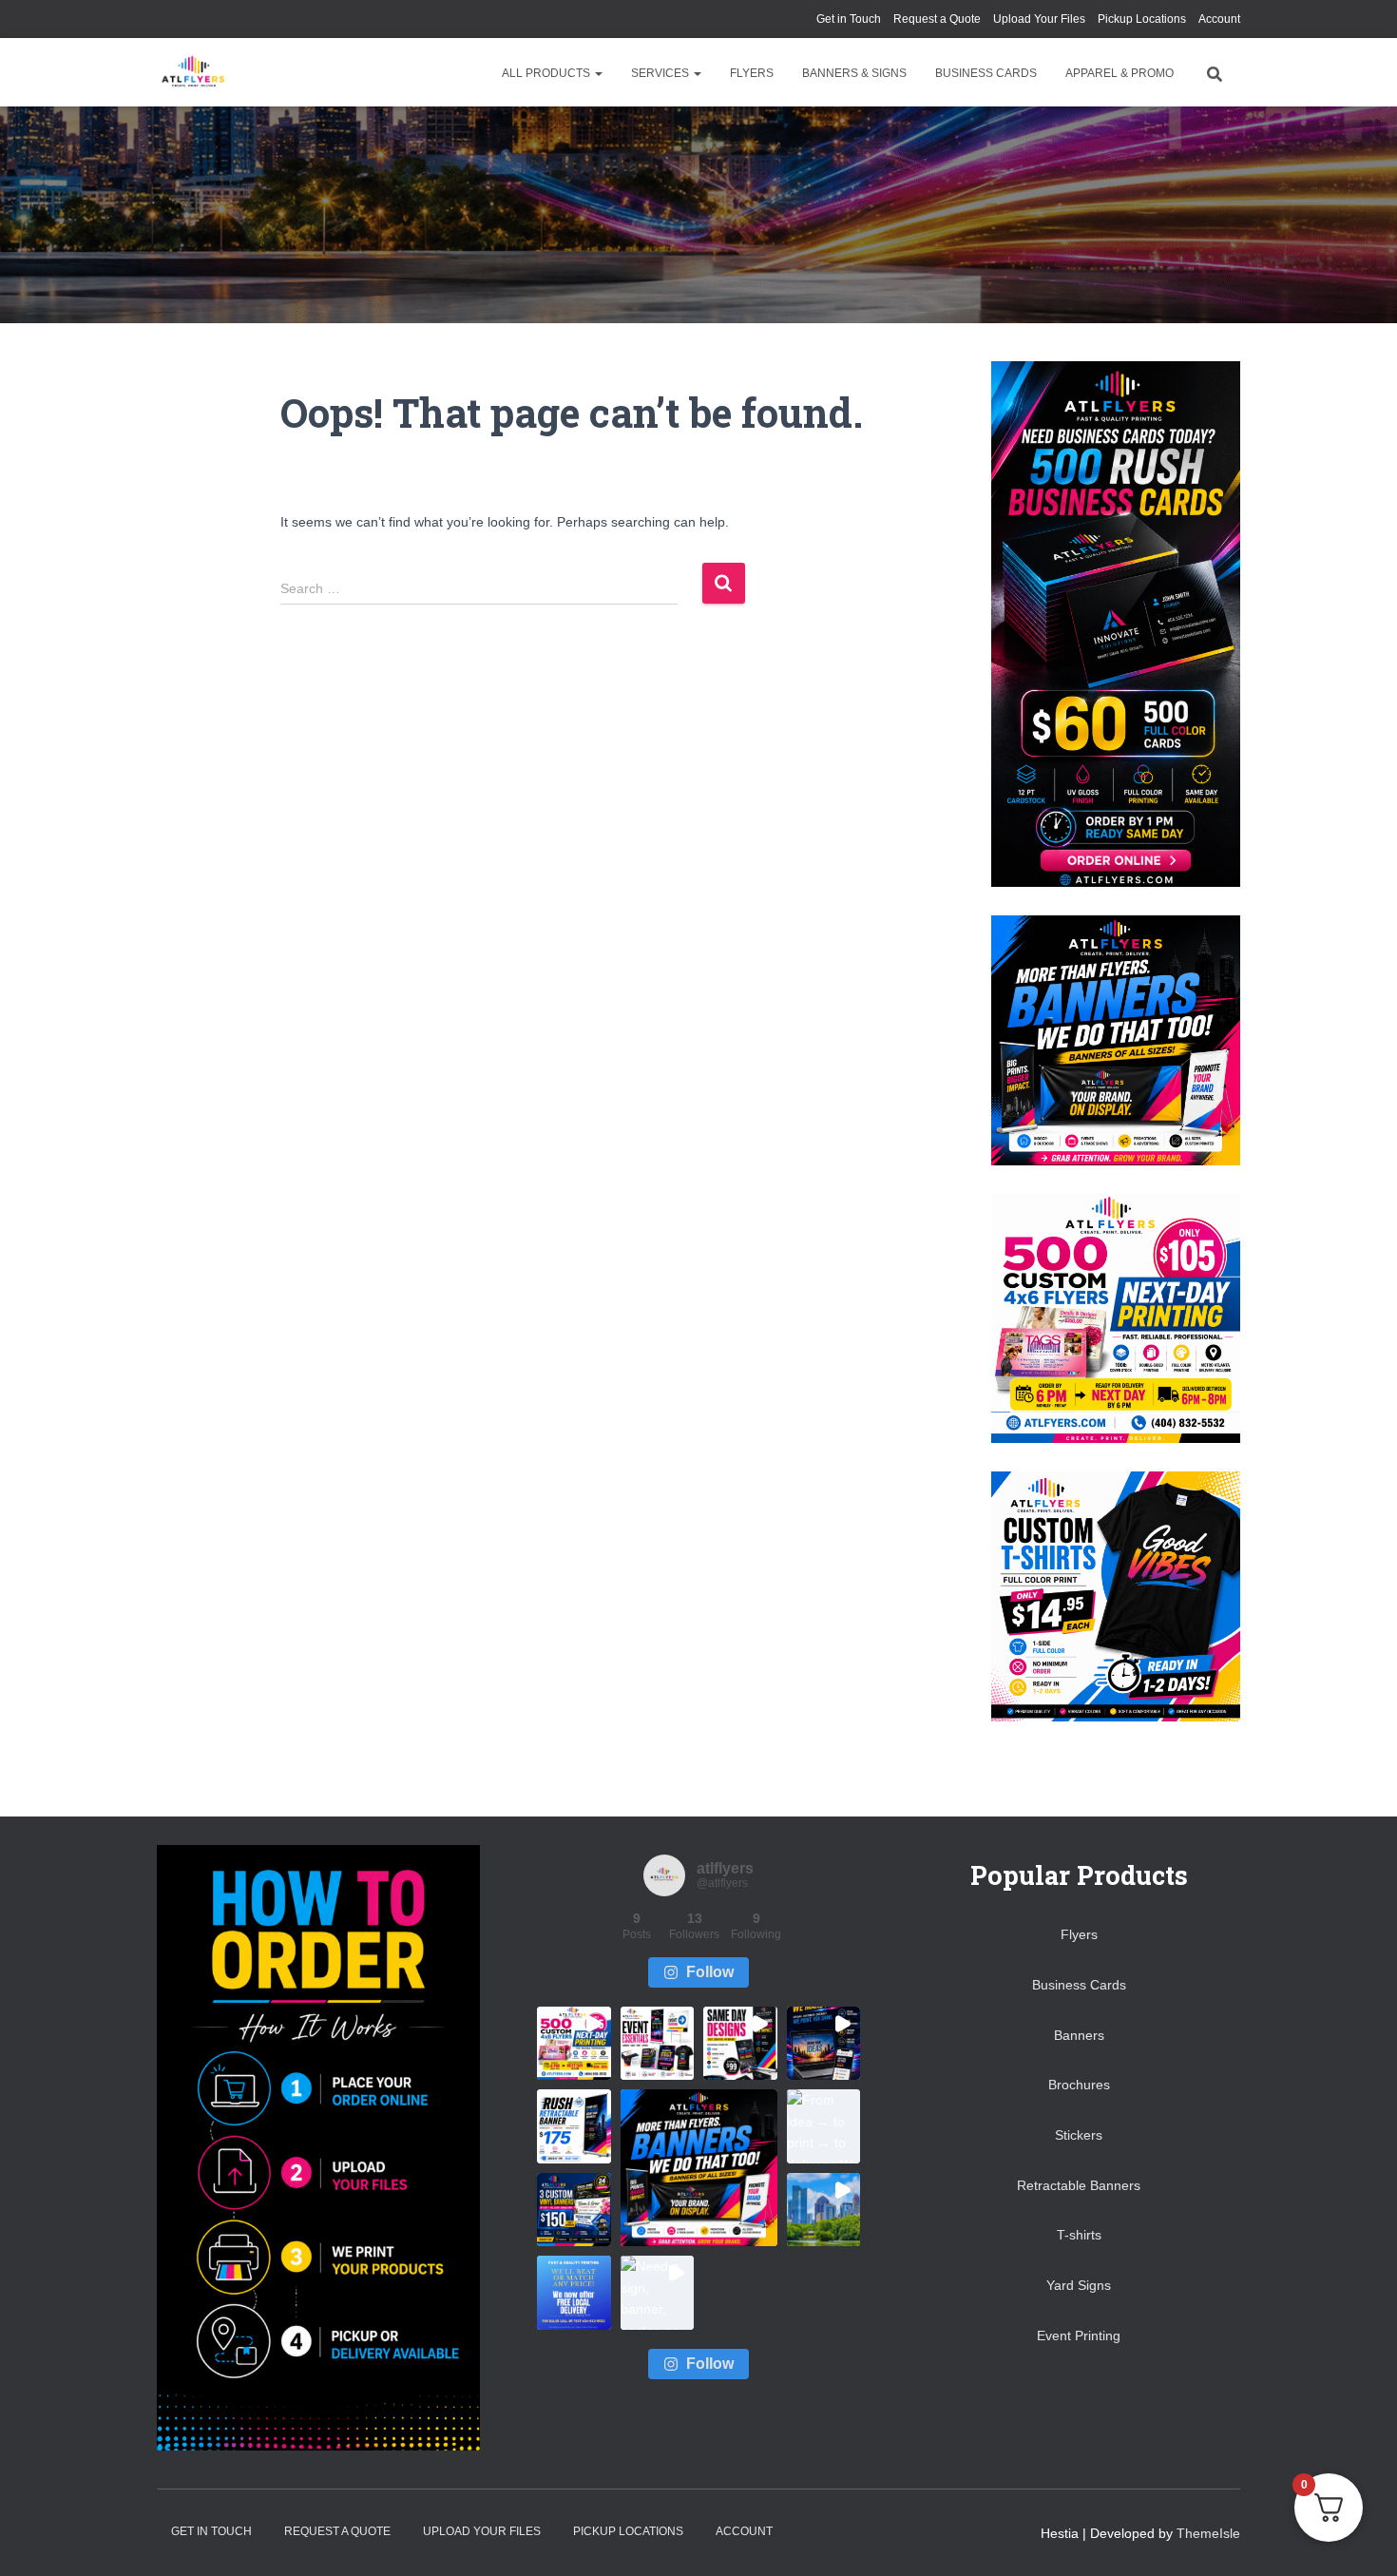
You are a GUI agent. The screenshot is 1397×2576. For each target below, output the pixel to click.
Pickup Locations (1142, 19)
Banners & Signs (854, 73)
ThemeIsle (1208, 2533)
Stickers (1079, 2135)
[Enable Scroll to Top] (1359, 2538)
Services (661, 73)
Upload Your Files (1039, 19)
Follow (710, 1972)
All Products (547, 73)
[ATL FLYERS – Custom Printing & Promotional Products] (192, 72)
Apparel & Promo (1120, 73)
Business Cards (986, 73)
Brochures (1079, 2085)
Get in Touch (849, 19)
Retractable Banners (1079, 2185)
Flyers (752, 73)
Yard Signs (1079, 2285)
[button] (598, 73)
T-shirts (1079, 2235)
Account (1219, 19)
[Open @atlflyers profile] (664, 1875)
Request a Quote (937, 19)
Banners (1079, 2035)
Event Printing (1079, 2336)
